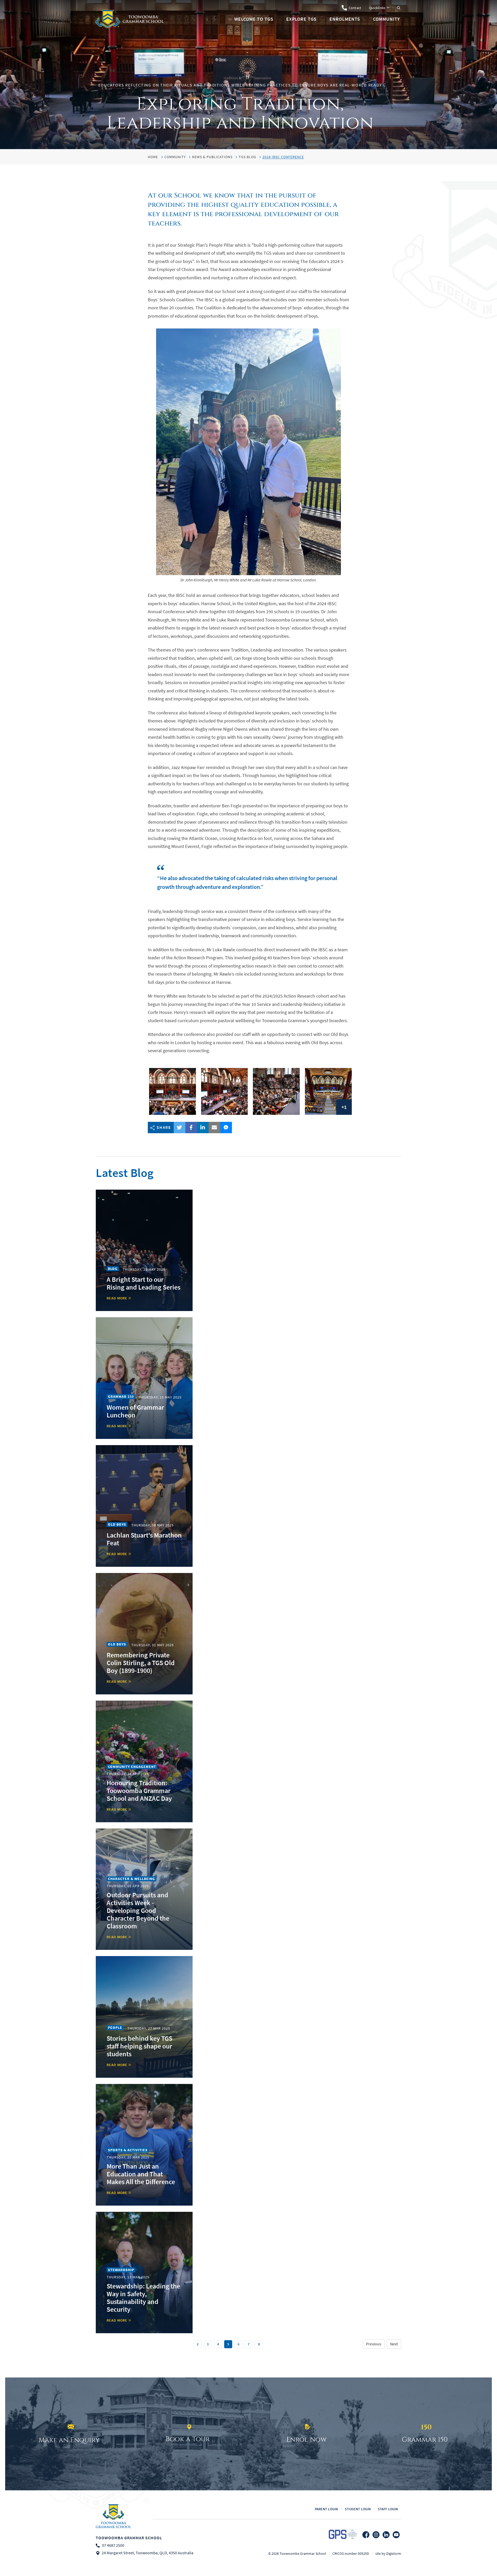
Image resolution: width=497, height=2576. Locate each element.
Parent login (326, 2509)
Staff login (388, 2509)
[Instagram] (376, 2535)
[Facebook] (366, 2535)
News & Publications (212, 157)
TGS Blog (247, 157)
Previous (374, 2344)
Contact (355, 8)
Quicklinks (377, 8)
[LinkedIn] (386, 2535)
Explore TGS (301, 19)
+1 (344, 1107)
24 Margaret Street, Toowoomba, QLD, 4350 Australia (148, 2553)
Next (394, 2344)
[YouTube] (396, 2535)
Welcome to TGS (254, 19)
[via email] (214, 1128)
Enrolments (345, 19)
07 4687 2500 (113, 2546)
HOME (153, 157)
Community (386, 19)
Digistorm (394, 2553)
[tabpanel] (248, 75)
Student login (358, 2509)
